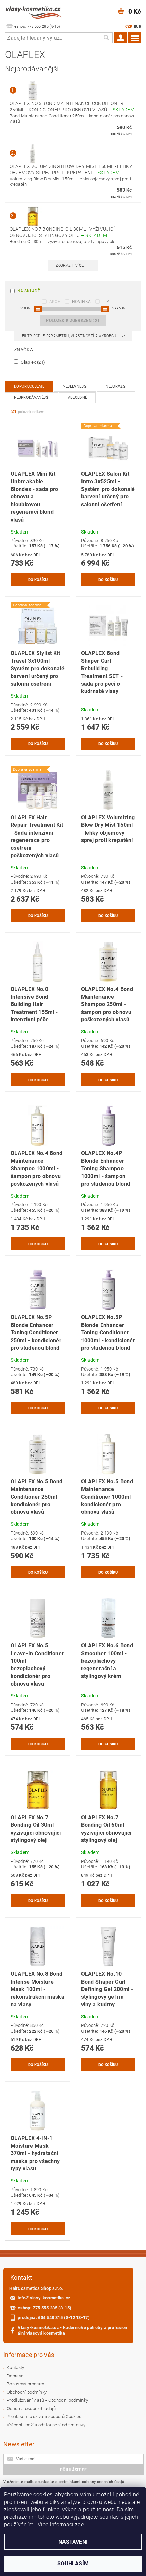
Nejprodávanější (32, 398)
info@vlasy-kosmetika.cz (44, 2298)
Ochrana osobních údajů (31, 2408)
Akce (55, 302)
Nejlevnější (75, 386)
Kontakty (16, 2368)
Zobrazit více (70, 266)
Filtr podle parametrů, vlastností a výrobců (70, 336)
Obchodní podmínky (27, 2392)
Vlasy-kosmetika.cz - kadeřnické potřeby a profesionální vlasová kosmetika (72, 2330)
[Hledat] (106, 38)
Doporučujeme (29, 386)
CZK (129, 26)
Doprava (15, 2376)
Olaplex (32, 362)
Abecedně (78, 398)
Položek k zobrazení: (73, 321)
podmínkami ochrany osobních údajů (92, 2482)
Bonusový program (26, 2384)
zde (79, 2524)
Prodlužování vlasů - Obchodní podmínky (47, 2400)
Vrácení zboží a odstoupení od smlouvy (46, 2425)
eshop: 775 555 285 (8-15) (44, 2308)
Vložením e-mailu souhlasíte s (64, 2482)
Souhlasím (73, 2564)
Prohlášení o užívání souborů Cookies (44, 2417)
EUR (138, 26)
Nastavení (73, 2542)
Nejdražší (116, 386)
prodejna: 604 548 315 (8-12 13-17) (54, 2318)
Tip (106, 302)
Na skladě (29, 291)
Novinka (81, 302)
